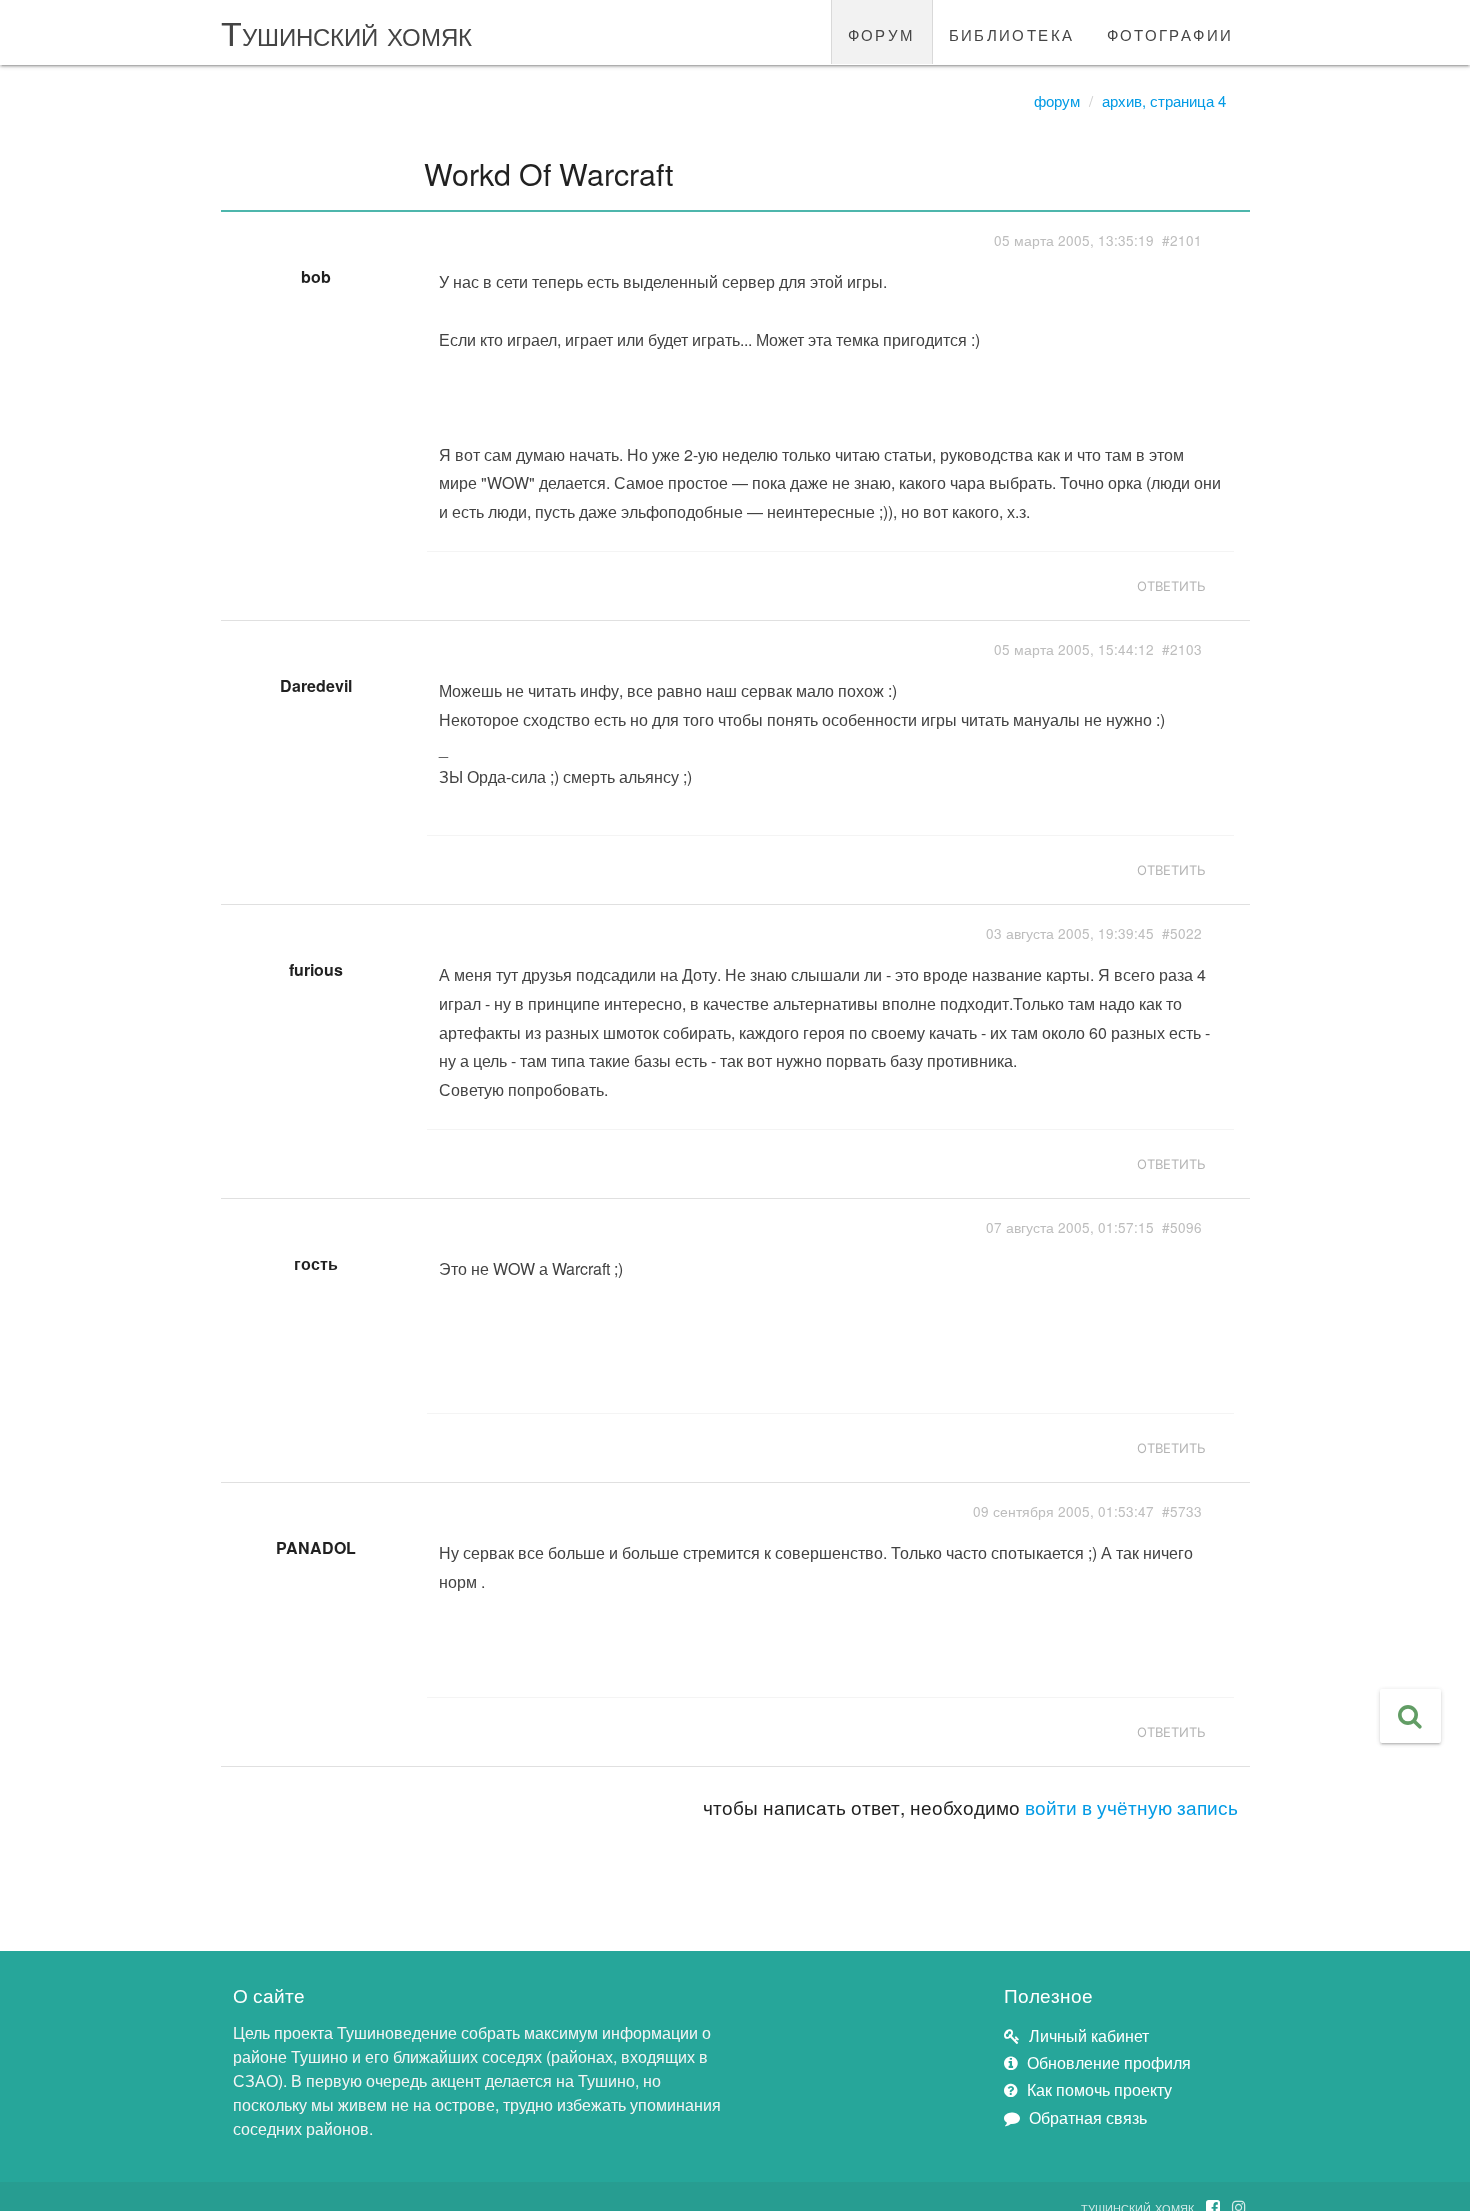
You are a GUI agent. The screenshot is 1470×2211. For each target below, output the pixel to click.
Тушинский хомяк (346, 31)
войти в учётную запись (1131, 1806)
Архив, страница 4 (1164, 100)
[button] (1410, 1716)
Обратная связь (1088, 2117)
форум (882, 32)
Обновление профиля (1109, 2062)
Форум (1057, 100)
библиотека (1012, 32)
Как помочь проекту (1099, 2089)
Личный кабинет (1089, 2035)
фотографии (1170, 32)
